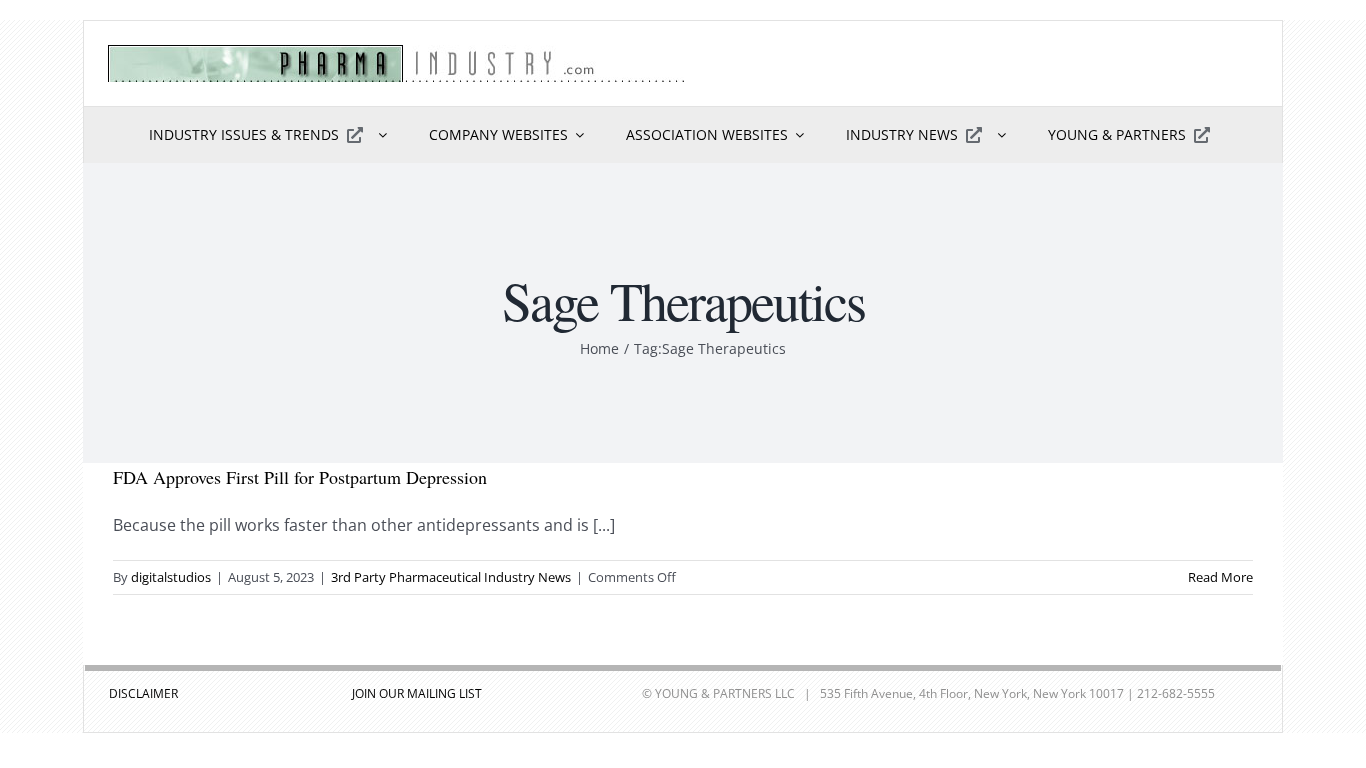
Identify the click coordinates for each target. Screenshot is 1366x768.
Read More (1220, 577)
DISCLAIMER (143, 693)
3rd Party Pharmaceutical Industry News (451, 577)
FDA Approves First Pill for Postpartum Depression (300, 477)
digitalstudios (171, 577)
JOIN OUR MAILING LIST (417, 693)
